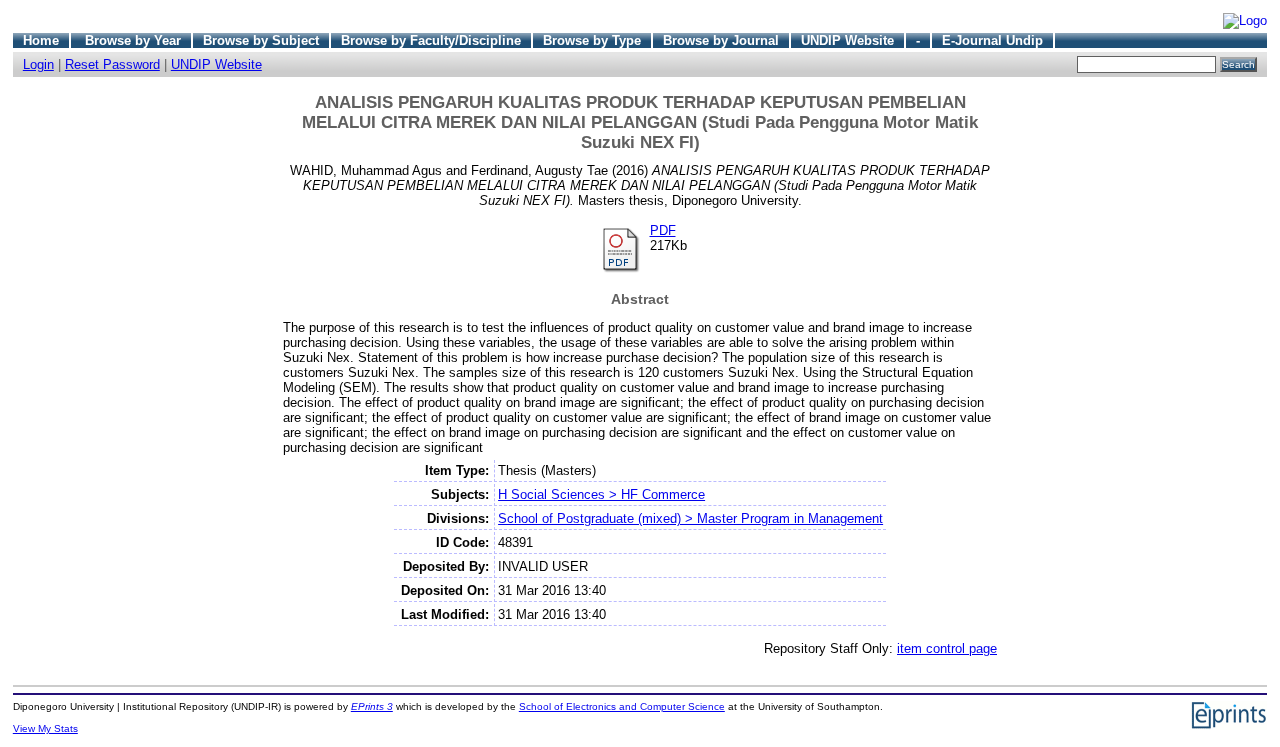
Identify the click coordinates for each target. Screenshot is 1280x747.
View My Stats (45, 728)
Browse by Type (592, 40)
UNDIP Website (847, 40)
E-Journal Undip (992, 40)
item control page (947, 648)
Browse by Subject (261, 40)
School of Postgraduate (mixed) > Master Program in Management (690, 518)
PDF (663, 230)
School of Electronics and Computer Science (622, 706)
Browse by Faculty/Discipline (431, 40)
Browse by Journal (721, 40)
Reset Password (112, 64)
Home (41, 40)
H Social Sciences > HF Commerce (601, 494)
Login (38, 64)
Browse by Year (133, 40)
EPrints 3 (372, 706)
